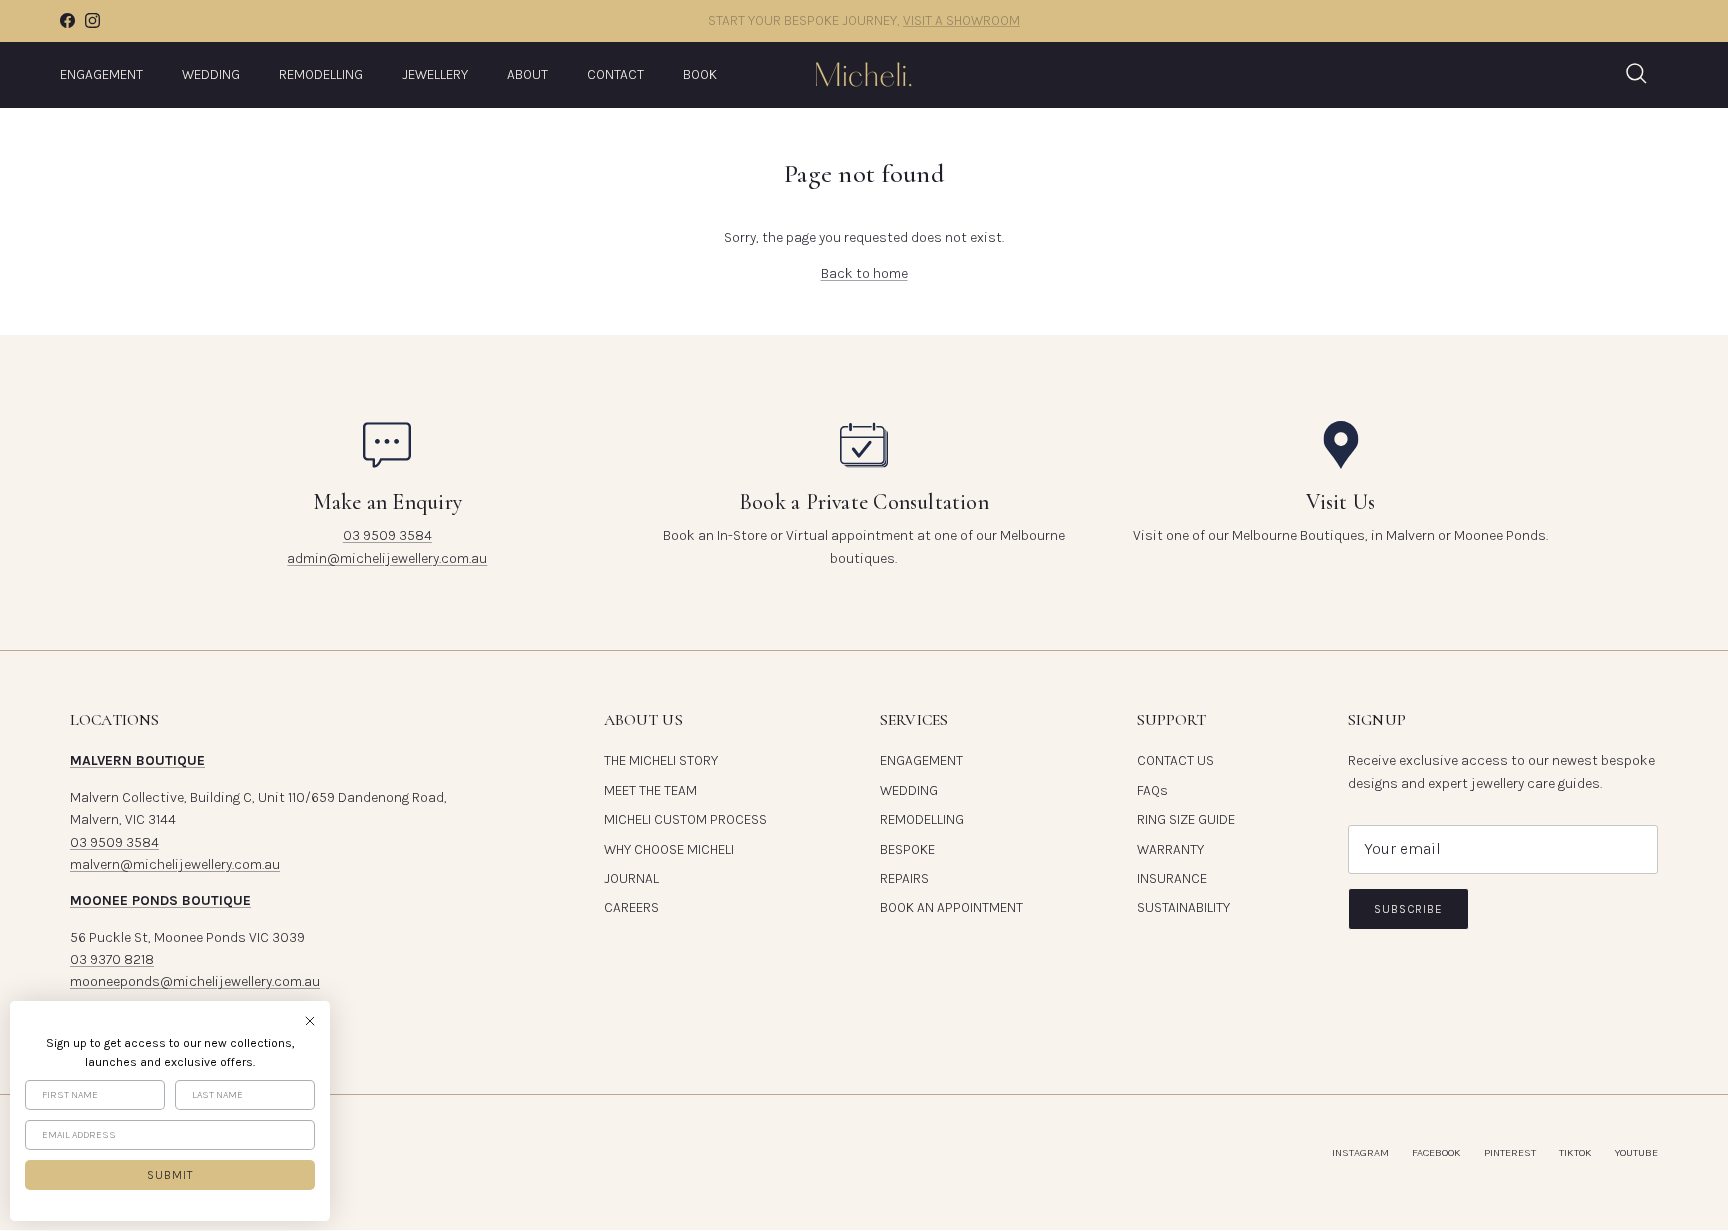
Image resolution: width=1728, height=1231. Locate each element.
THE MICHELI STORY (661, 760)
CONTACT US (1175, 760)
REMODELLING (321, 74)
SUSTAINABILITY (1183, 907)
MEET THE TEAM (650, 790)
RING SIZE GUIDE (1186, 819)
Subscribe (1408, 909)
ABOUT (527, 74)
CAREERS (631, 907)
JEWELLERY (435, 74)
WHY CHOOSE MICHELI (669, 849)
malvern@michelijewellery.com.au (175, 864)
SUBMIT (170, 1175)
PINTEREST (1510, 1152)
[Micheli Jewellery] (864, 74)
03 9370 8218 (112, 959)
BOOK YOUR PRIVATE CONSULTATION (962, 28)
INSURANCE (1172, 878)
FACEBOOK (1436, 1152)
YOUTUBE (1636, 1152)
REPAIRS (904, 878)
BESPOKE (907, 849)
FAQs (1152, 790)
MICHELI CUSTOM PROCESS (685, 819)
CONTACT (615, 74)
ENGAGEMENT (101, 74)
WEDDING (211, 74)
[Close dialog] (310, 1021)
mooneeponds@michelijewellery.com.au (195, 981)
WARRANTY (1170, 849)
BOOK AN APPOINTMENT (951, 907)
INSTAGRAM (1360, 1152)
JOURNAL (631, 878)
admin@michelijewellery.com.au (387, 558)
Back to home (864, 273)
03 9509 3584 (387, 535)
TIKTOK (1575, 1152)
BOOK (700, 74)
